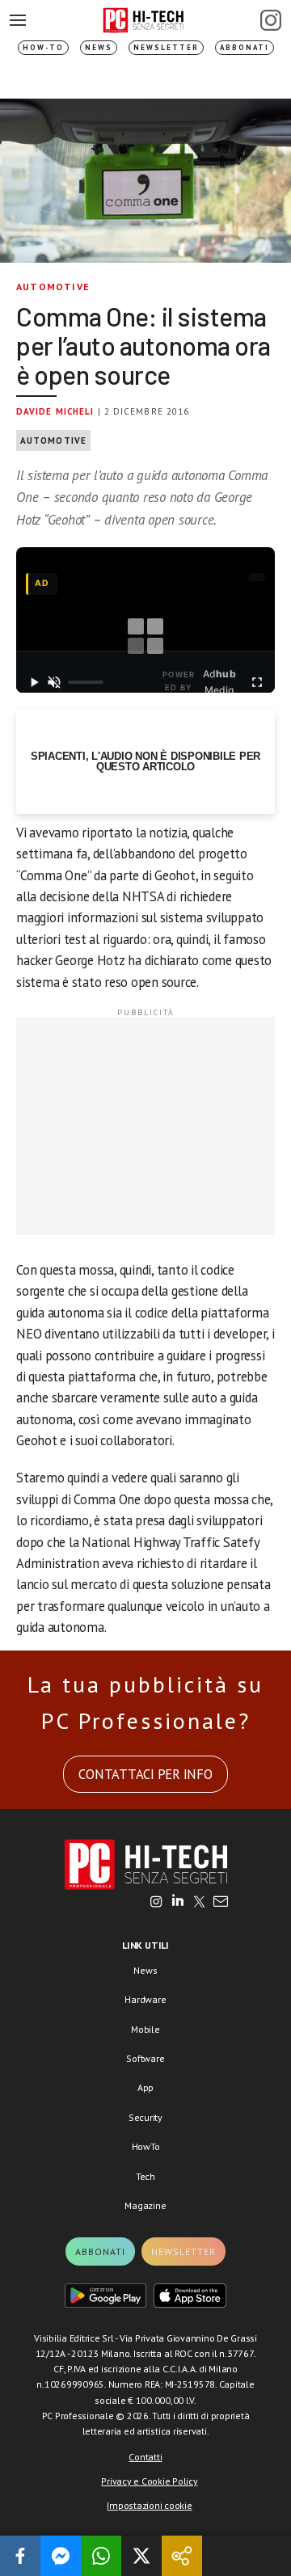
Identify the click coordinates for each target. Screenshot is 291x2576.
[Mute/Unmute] (55, 682)
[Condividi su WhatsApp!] (101, 2556)
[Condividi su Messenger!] (61, 2556)
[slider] (86, 682)
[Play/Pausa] (34, 682)
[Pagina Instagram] (271, 20)
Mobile (145, 2029)
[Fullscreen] (257, 682)
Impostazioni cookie (149, 2505)
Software (145, 2058)
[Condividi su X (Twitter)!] (141, 2556)
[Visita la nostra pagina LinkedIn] (178, 1903)
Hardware (145, 1999)
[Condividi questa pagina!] (182, 2556)
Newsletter (166, 47)
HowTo (146, 2146)
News (99, 47)
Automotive (53, 287)
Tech (145, 2176)
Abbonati (245, 47)
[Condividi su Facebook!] (20, 2556)
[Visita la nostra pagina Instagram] (156, 1903)
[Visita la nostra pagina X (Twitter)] (199, 1903)
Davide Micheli (55, 411)
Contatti (145, 2457)
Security (145, 2117)
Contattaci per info (145, 1774)
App (145, 2087)
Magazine (145, 2205)
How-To (43, 47)
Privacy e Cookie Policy (149, 2481)
